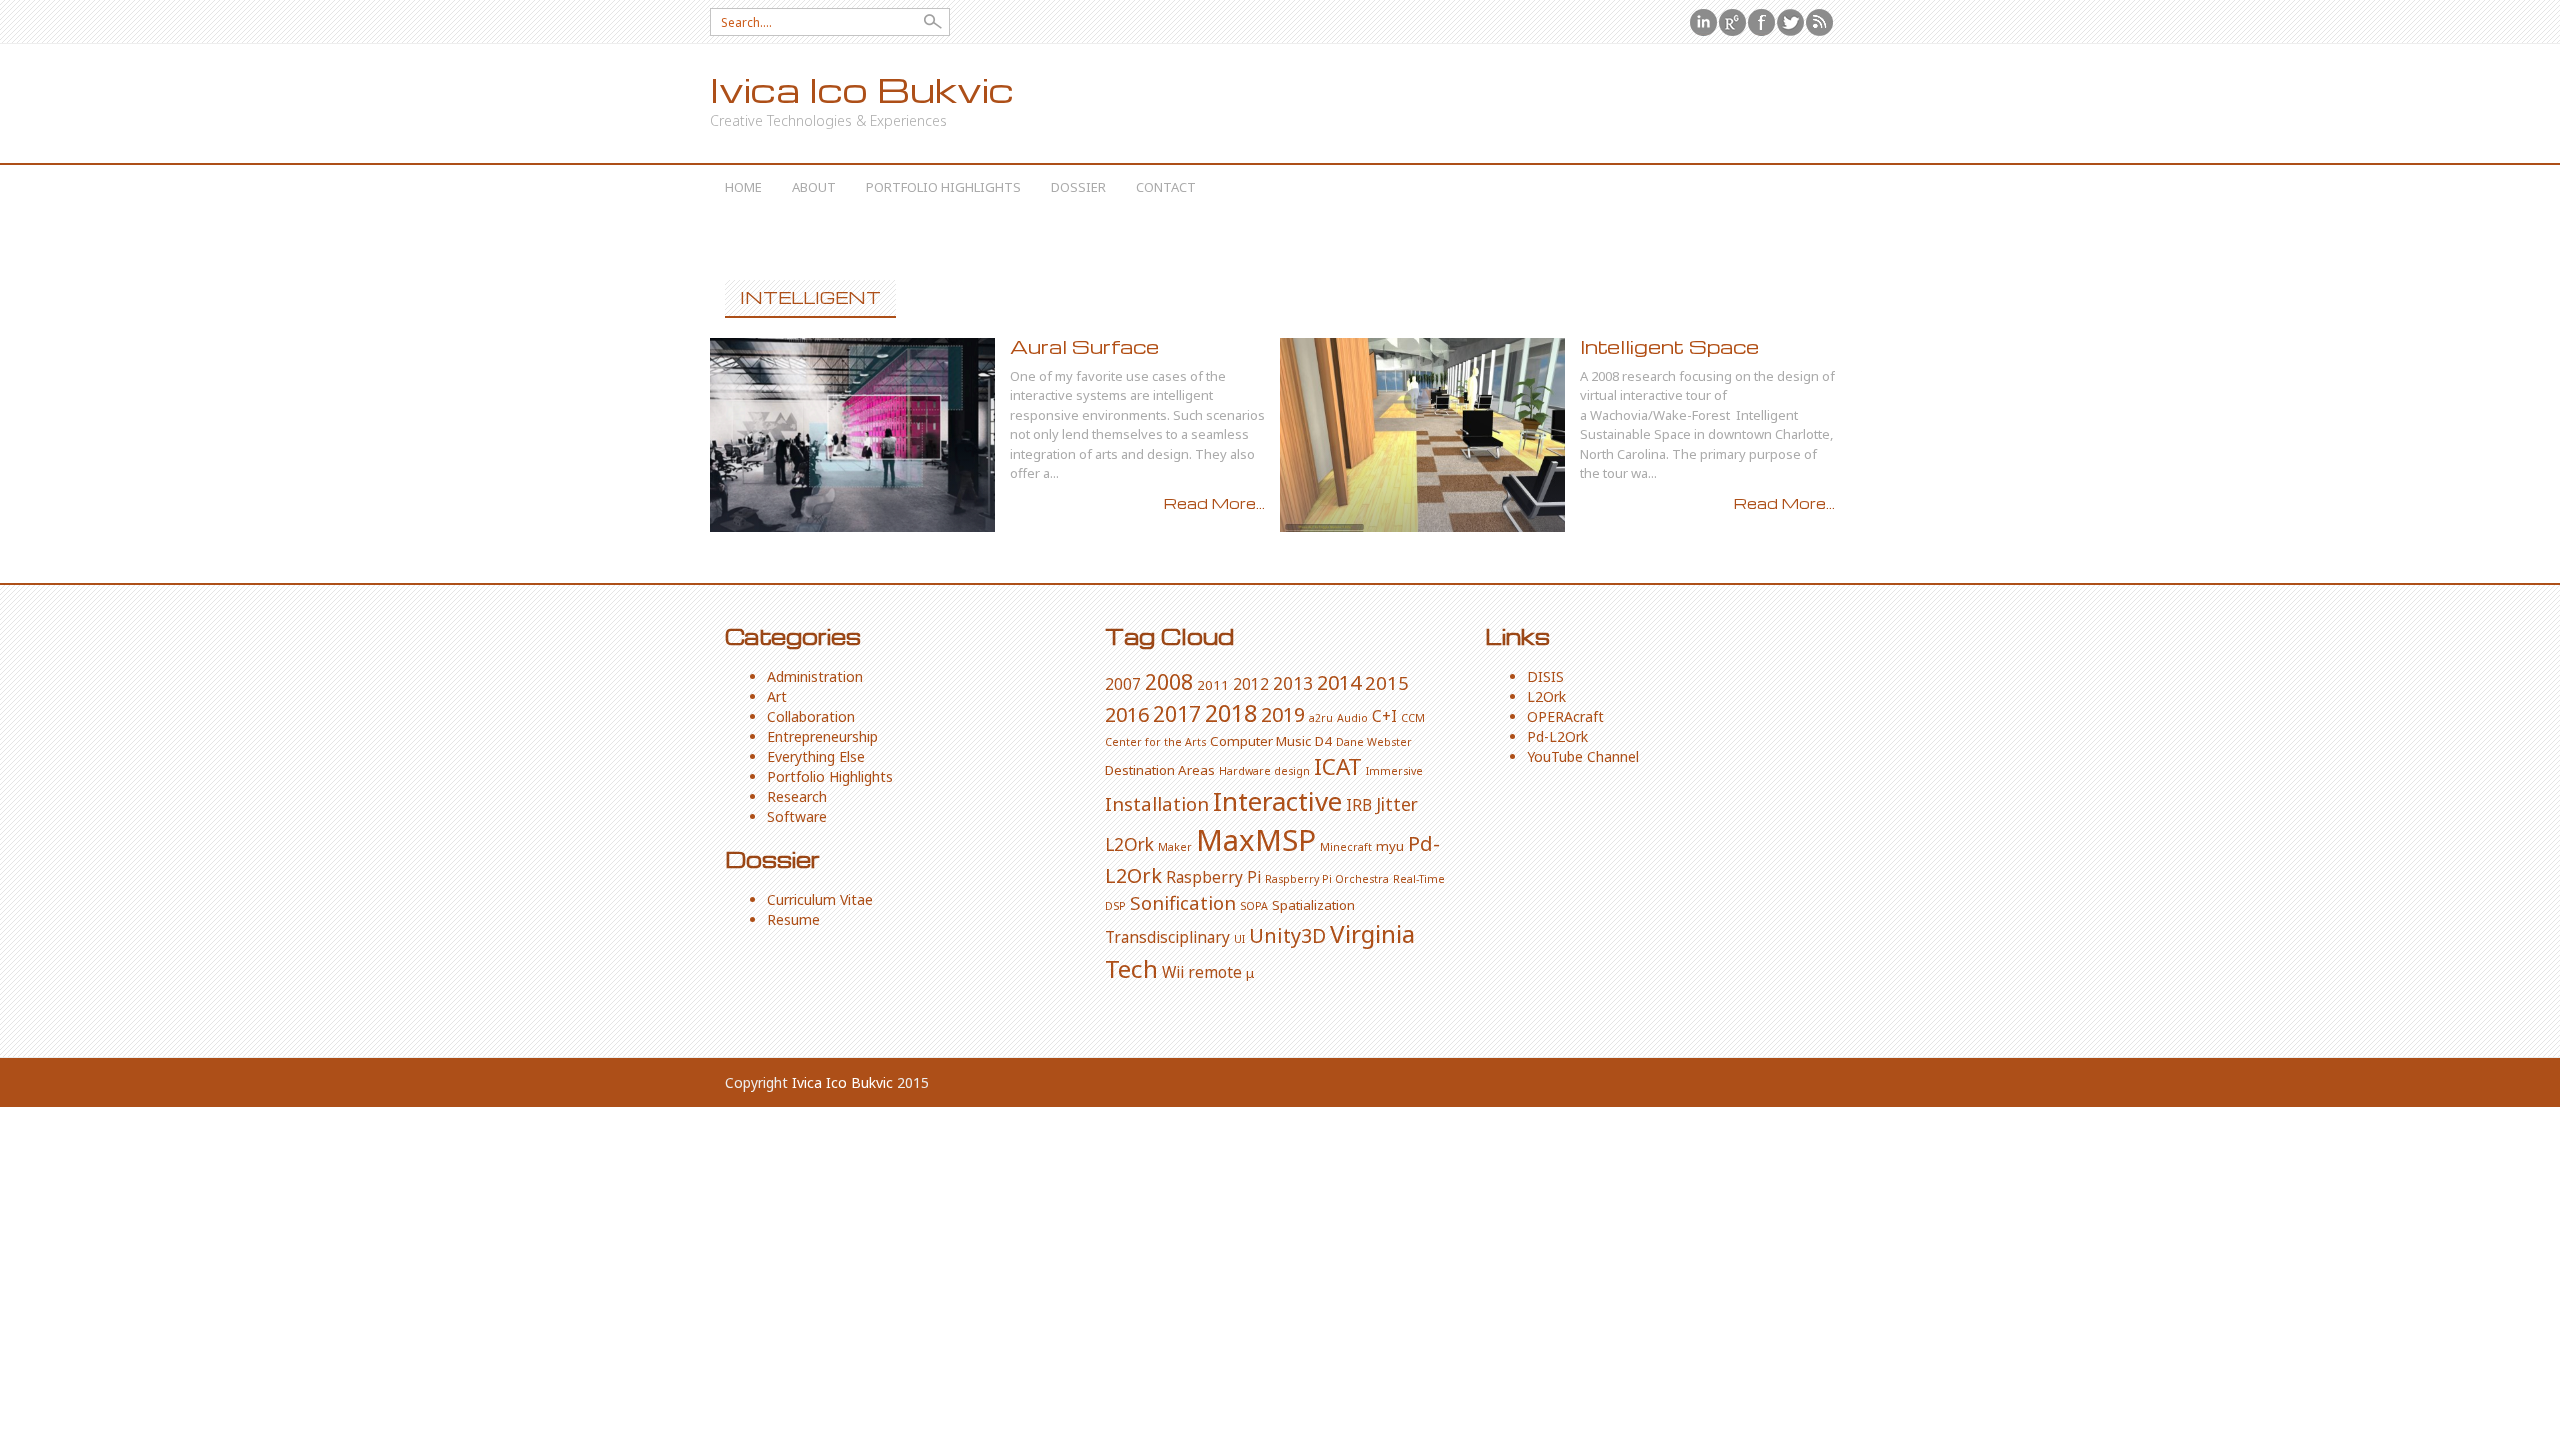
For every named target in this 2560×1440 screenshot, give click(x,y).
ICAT (1338, 766)
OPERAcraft (1565, 716)
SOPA (1254, 906)
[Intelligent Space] (1422, 435)
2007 (1123, 684)
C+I (1384, 716)
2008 (1169, 681)
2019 (1283, 714)
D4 (1323, 741)
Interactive (1277, 801)
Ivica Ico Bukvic (862, 89)
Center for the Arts (1155, 742)
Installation (1157, 803)
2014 (1339, 682)
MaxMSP (1256, 840)
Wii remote (1202, 972)
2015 (1387, 682)
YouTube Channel (1583, 756)
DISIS (1545, 676)
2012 (1251, 684)
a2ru (1321, 718)
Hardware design (1264, 771)
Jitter (1397, 804)
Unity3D (1287, 935)
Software (797, 816)
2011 (1213, 685)
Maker (1175, 847)
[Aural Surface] (852, 435)
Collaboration (811, 716)
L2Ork (1129, 844)
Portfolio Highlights (943, 187)
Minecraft (1346, 847)
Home (743, 187)
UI (1239, 939)
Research (797, 796)
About (814, 187)
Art (777, 696)
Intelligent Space (1669, 346)
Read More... (1214, 503)
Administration (815, 676)
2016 (1127, 714)
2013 (1293, 683)
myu (1390, 846)
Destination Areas (1160, 770)
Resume (793, 919)
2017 (1177, 713)
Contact (1166, 187)
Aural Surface (1084, 346)
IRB (1359, 805)
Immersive (1394, 771)
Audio (1352, 718)
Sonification (1183, 902)
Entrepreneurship (822, 736)
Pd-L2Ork (1557, 736)
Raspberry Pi (1213, 877)
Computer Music (1260, 741)
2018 (1231, 713)
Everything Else (816, 756)
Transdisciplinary (1167, 937)
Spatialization (1313, 905)
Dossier (1078, 187)
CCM (1413, 718)
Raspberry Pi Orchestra (1327, 879)
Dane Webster (1374, 742)
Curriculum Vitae (820, 899)
